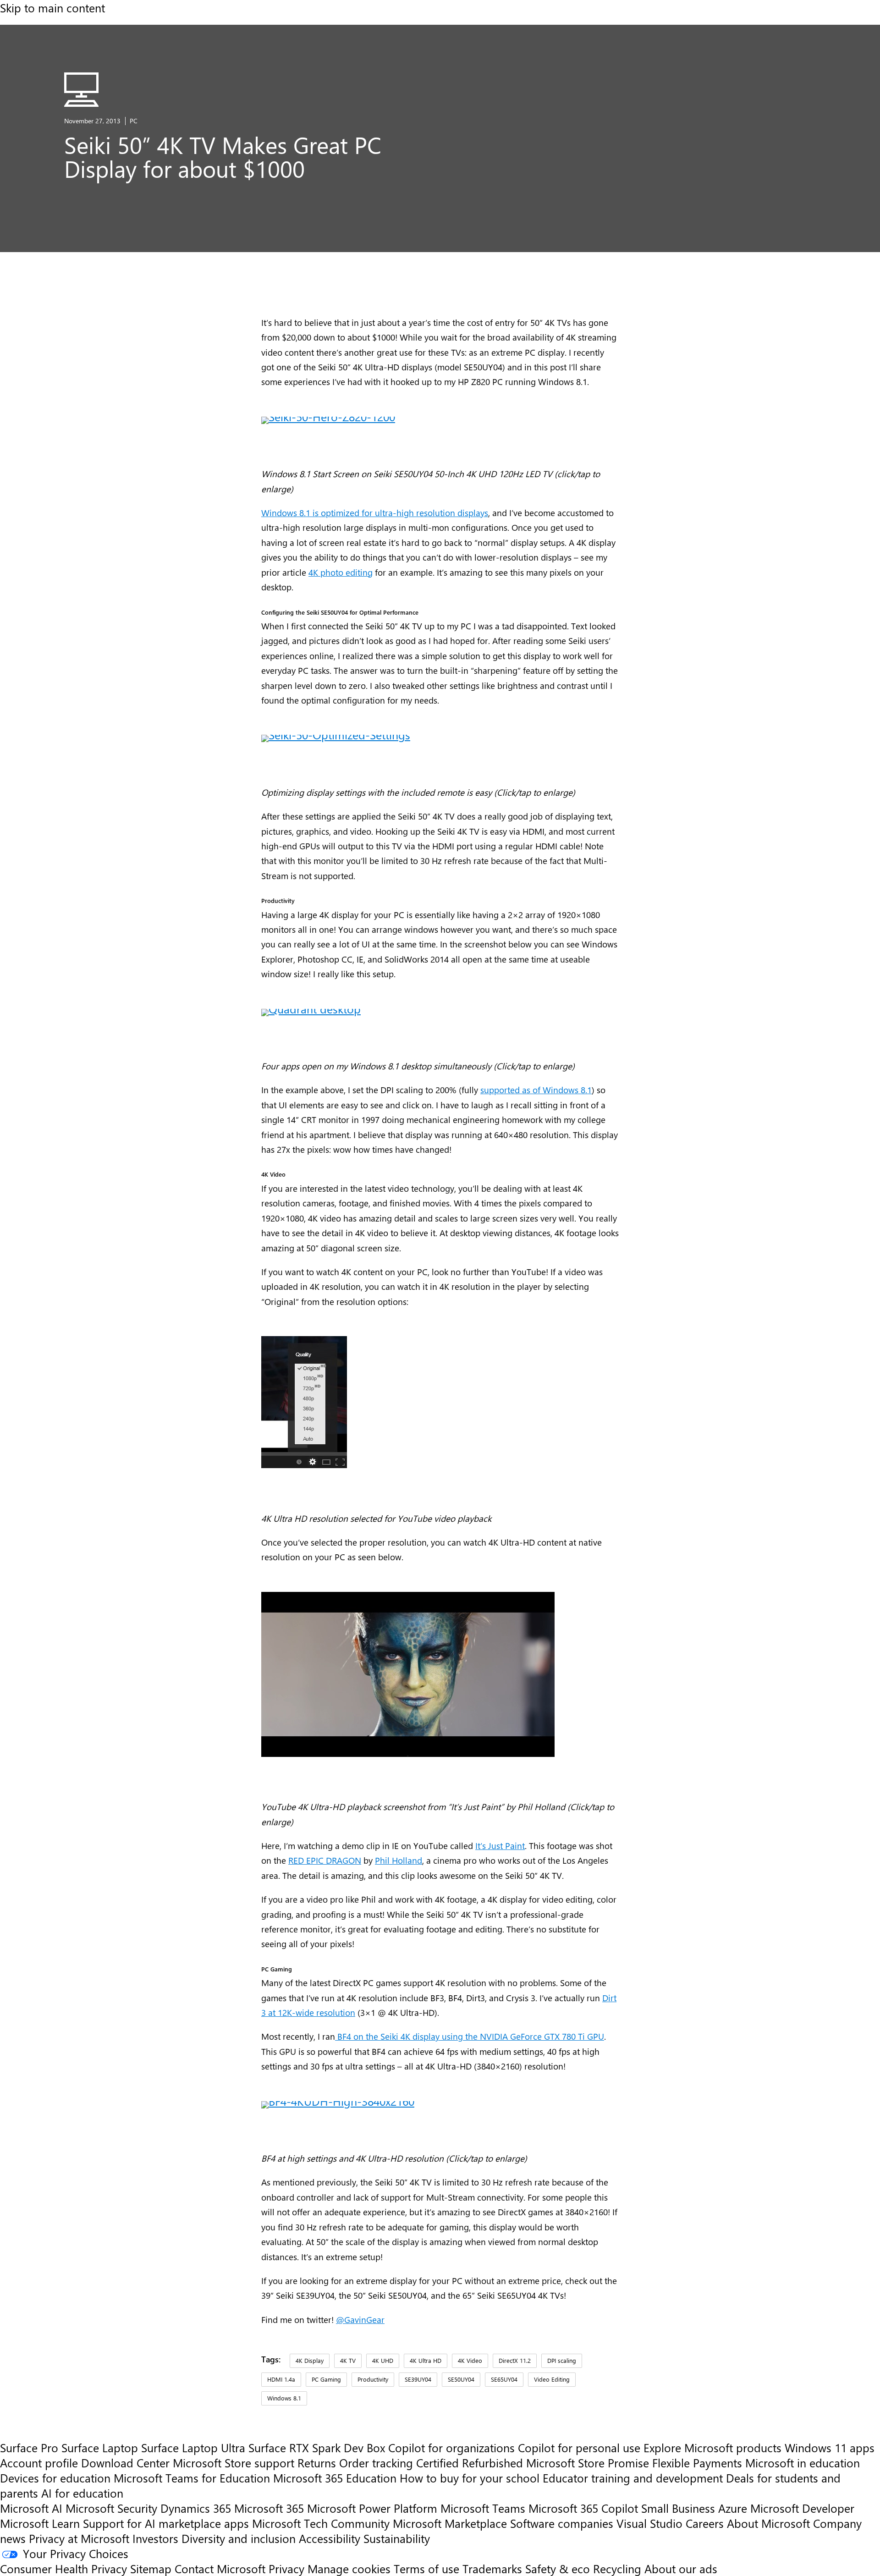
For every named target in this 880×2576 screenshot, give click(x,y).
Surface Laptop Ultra (193, 2447)
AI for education (82, 2493)
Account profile (39, 2463)
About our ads (681, 2568)
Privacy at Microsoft (79, 2538)
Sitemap (151, 2568)
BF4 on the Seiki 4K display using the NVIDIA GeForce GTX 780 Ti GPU (470, 2036)
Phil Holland (399, 1860)
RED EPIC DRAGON (325, 1860)
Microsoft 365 (269, 2508)
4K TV (348, 2360)
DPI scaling (562, 2360)
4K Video (470, 2360)
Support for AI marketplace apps (166, 2523)
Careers (705, 2523)
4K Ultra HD (426, 2360)
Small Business (678, 2508)
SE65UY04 (504, 2379)
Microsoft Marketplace (450, 2523)
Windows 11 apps (830, 2447)
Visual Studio (649, 2523)
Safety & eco (558, 2568)
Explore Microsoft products (712, 2447)
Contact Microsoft (220, 2568)
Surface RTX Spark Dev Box (317, 2447)
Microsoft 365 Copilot (583, 2508)
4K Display (310, 2360)
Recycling (617, 2568)
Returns (317, 2463)
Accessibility (330, 2538)
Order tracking (376, 2463)
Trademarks (492, 2568)
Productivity (373, 2379)
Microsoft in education (803, 2463)
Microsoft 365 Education (335, 2478)
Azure (733, 2508)
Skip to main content (52, 8)
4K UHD (383, 2360)
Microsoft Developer (802, 2508)
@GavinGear (360, 2319)
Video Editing (552, 2379)
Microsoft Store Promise (588, 2463)
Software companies (562, 2523)
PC (134, 121)
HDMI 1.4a (281, 2379)
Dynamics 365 (196, 2508)
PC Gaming (326, 2379)
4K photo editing (341, 572)
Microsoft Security (111, 2508)
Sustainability (397, 2538)
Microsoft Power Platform (372, 2508)
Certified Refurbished (470, 2463)
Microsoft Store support (234, 2463)
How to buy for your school (470, 2478)
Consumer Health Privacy (63, 2568)
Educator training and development (633, 2478)
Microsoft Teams (483, 2508)
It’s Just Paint (500, 1845)
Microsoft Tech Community (321, 2523)
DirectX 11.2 (515, 2360)
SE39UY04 (418, 2379)
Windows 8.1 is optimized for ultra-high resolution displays (375, 512)
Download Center (125, 2463)
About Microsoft (768, 2523)
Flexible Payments (697, 2463)
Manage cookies (349, 2568)
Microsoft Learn (40, 2523)
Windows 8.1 (284, 2398)
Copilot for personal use (579, 2447)
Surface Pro (29, 2447)
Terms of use (426, 2568)
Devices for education (55, 2478)
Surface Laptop (100, 2447)
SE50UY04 (461, 2379)
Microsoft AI (31, 2508)
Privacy (288, 2568)
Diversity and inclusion (239, 2538)
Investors (155, 2538)
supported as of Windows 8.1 (536, 1090)
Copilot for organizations (451, 2447)
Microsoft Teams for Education (192, 2478)
